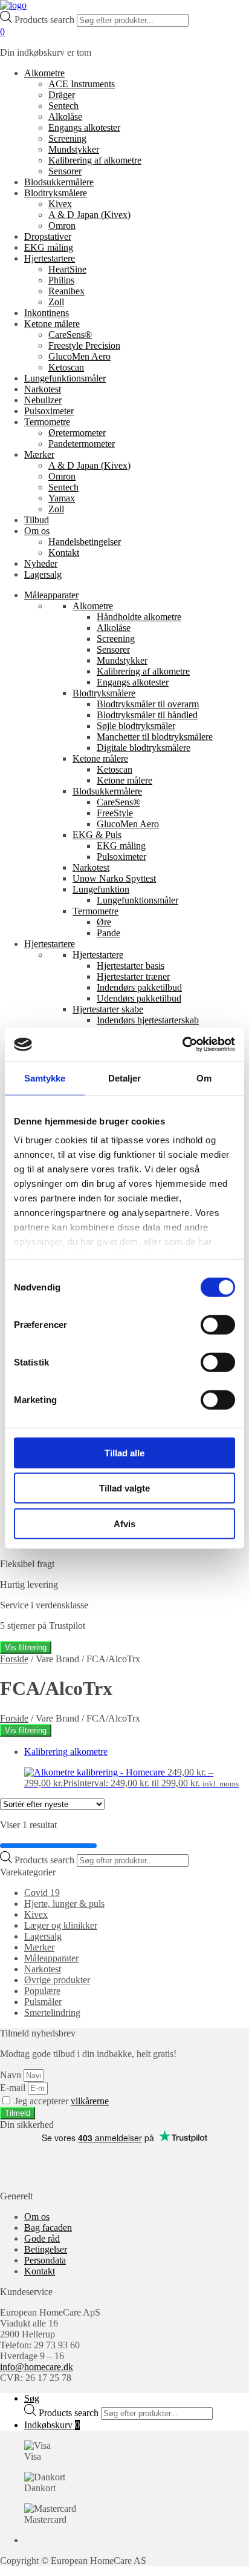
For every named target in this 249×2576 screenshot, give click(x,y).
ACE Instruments (82, 84)
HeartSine (67, 269)
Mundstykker (74, 149)
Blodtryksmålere (56, 193)
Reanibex (66, 291)
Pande (108, 933)
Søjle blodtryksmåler (136, 726)
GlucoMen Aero (79, 356)
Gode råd (42, 2238)
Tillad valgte (124, 1488)
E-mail (14, 2088)
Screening (67, 138)
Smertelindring (52, 2013)
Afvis (124, 1523)
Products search (46, 20)
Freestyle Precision (84, 345)
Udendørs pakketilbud (139, 998)
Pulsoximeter (49, 411)
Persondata (45, 2260)
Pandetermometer (82, 444)
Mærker (39, 454)
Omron (62, 226)
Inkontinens (47, 313)
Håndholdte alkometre (139, 617)
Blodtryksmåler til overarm (148, 704)
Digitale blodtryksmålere (144, 748)
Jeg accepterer (62, 2101)
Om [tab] (204, 1078)
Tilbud (37, 520)
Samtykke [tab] (45, 1078)
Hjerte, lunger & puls (64, 1904)
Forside (14, 1659)
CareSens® (70, 335)
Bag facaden (48, 2228)
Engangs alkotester (84, 127)
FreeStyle (115, 813)
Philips (61, 280)
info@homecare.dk (37, 2367)
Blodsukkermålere (59, 182)
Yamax (62, 498)
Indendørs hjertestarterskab (148, 1020)
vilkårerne (90, 2101)
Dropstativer (48, 236)
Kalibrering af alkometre (95, 160)
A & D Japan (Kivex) (89, 215)
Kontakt (64, 553)
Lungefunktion (101, 889)
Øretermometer (77, 433)
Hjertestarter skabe (108, 1009)
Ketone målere (52, 324)
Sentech (63, 106)
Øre (104, 922)
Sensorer (65, 171)
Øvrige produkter (57, 1980)
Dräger (62, 95)
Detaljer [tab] (125, 1078)
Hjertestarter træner (133, 976)
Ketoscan (66, 367)
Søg (32, 2398)
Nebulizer (43, 400)
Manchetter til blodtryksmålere (155, 737)
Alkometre (44, 73)
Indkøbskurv (52, 2425)
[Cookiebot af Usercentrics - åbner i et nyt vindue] (182, 1045)
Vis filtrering (26, 1647)
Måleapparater (51, 595)
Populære (42, 1991)
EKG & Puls (97, 835)
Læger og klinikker (61, 1925)
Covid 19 (42, 1893)
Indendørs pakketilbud (139, 987)
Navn (12, 2075)
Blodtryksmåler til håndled (147, 715)
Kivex (60, 204)
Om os (37, 531)
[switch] (218, 1324)
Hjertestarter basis (131, 966)
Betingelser (46, 2249)
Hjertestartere (50, 258)
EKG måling (49, 247)
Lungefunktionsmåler (65, 378)
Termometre (47, 422)
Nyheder (41, 563)
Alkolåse (65, 117)
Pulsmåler (43, 2002)
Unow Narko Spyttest (114, 878)
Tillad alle (124, 1452)
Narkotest (43, 389)
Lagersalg (43, 574)
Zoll (56, 302)
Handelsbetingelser (85, 542)
